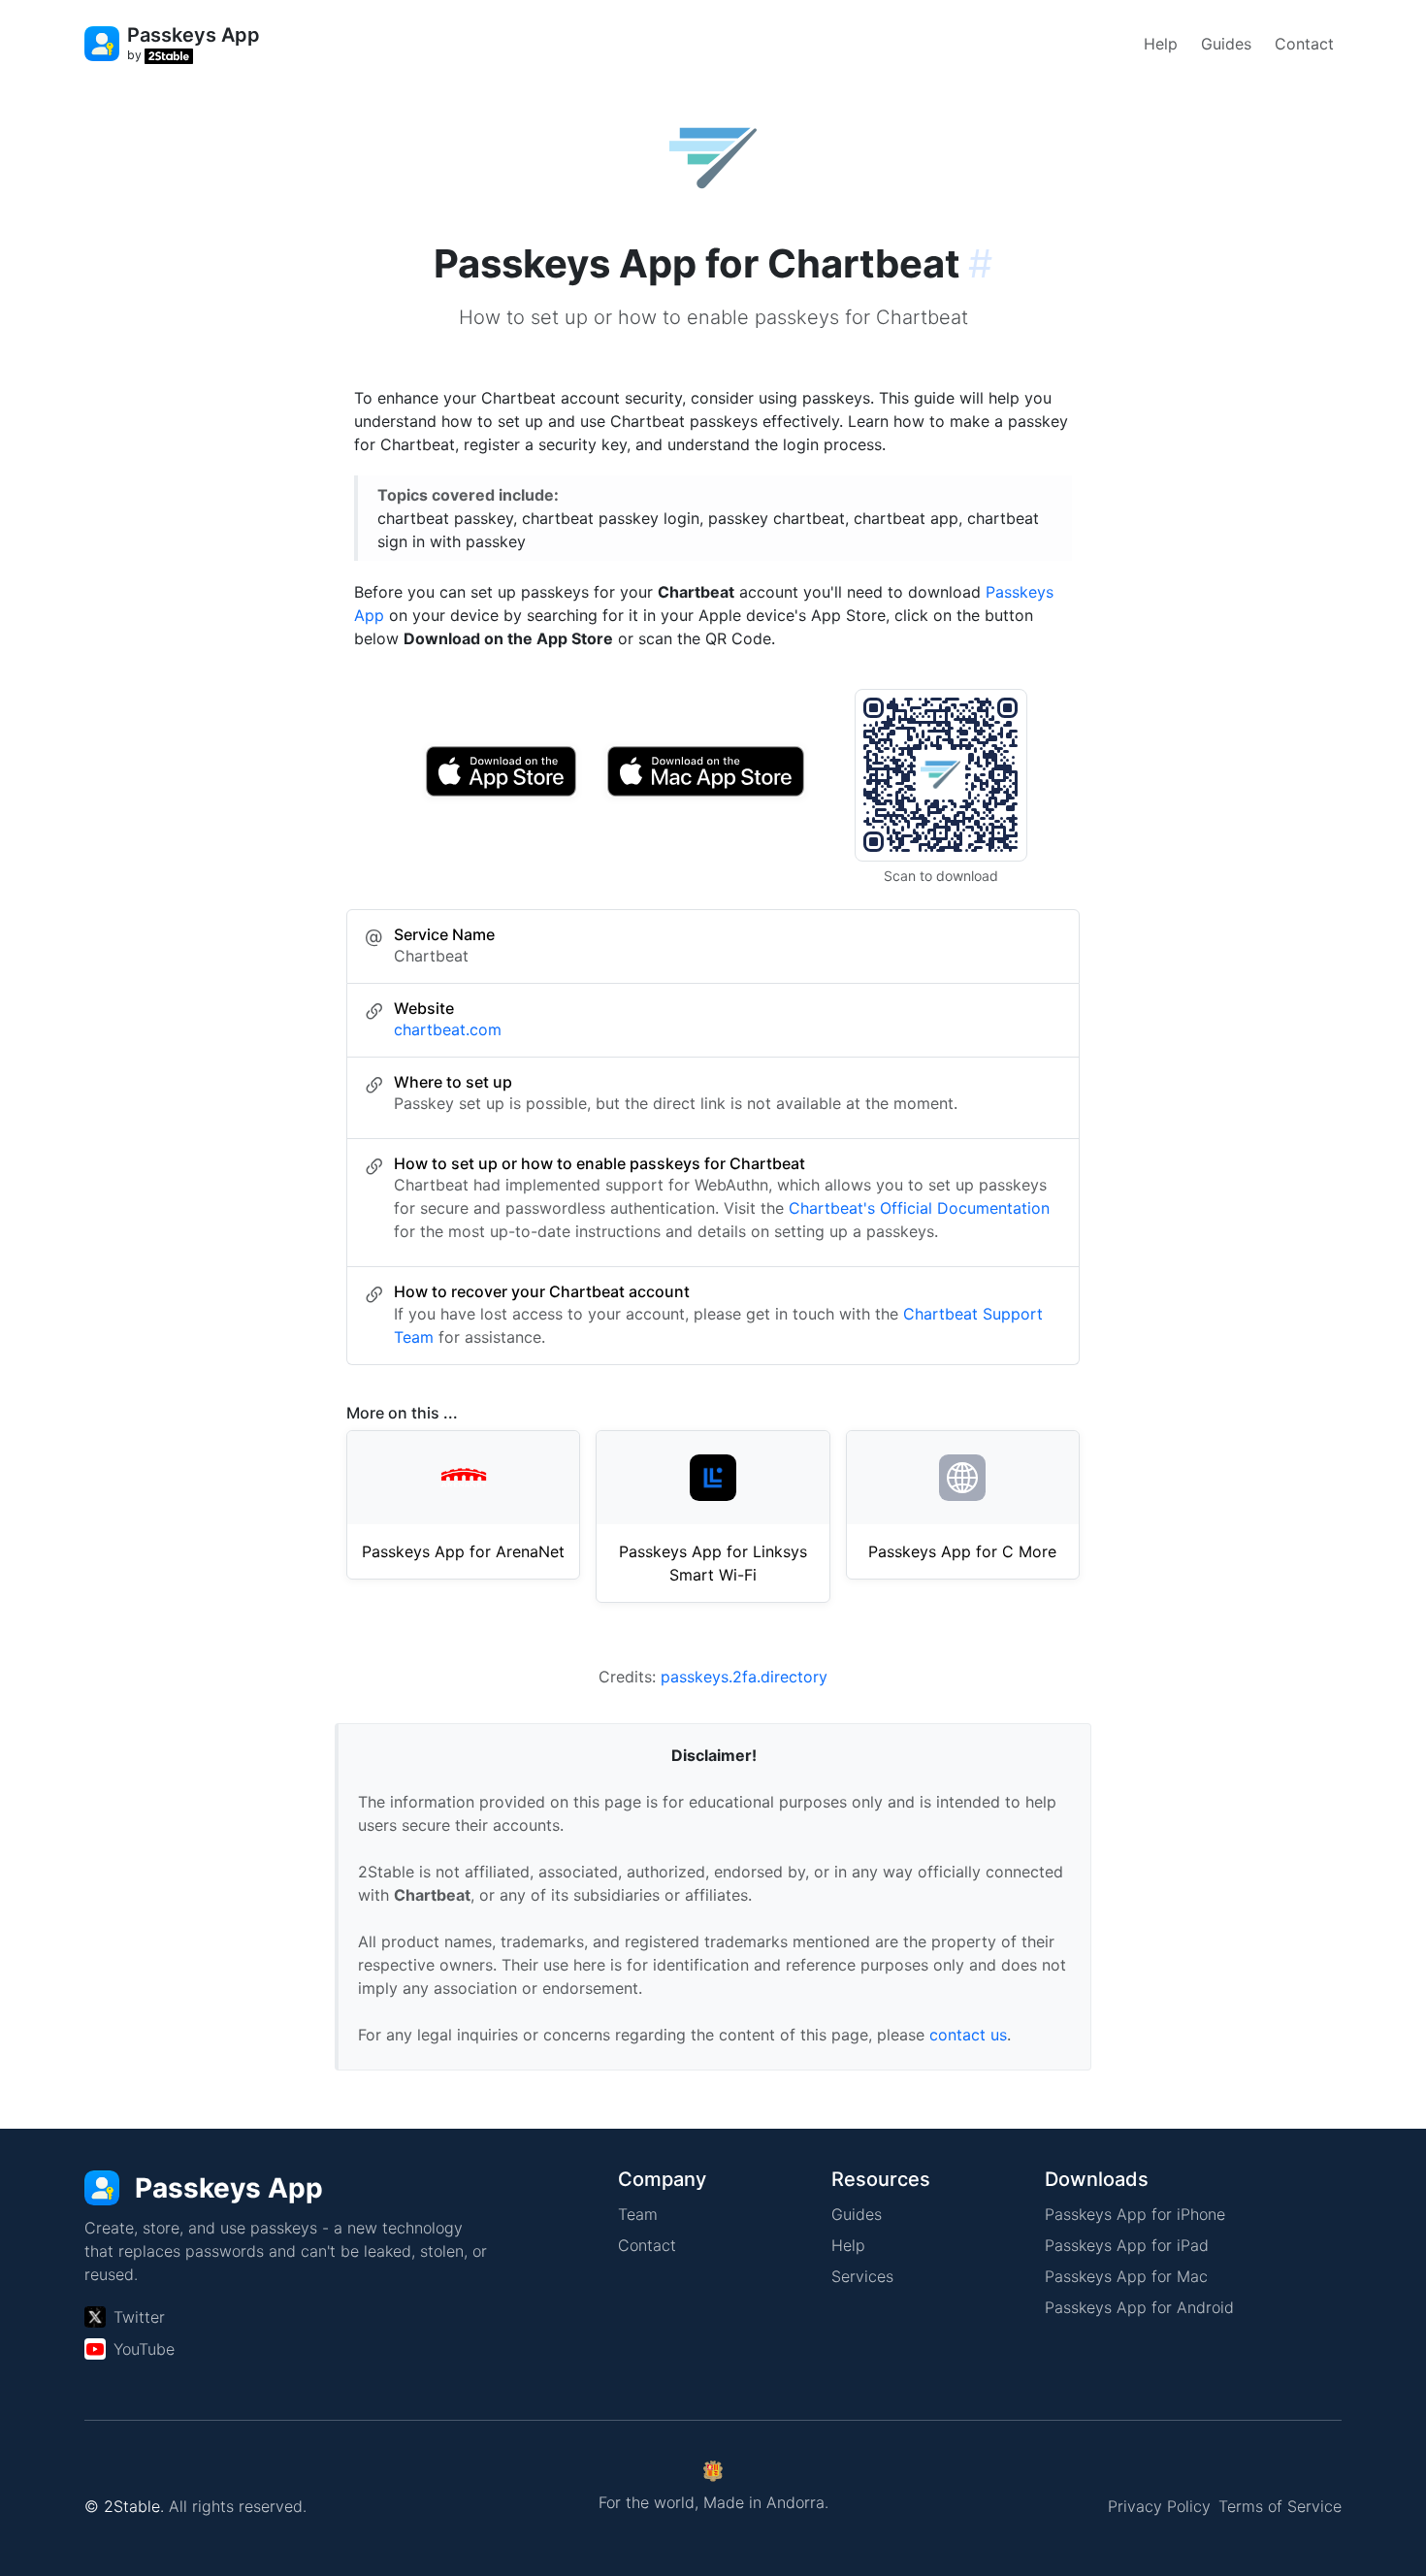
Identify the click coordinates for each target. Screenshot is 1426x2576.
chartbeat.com (448, 1029)
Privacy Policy (1159, 2506)
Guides (1226, 44)
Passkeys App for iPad (1127, 2245)
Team (638, 2214)
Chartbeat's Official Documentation (919, 1208)
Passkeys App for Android (1139, 2307)
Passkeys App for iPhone (1135, 2214)
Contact (1304, 44)
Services (862, 2276)
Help (1161, 44)
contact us (968, 2035)
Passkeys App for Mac (1126, 2276)
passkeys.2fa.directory (744, 1677)
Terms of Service (1280, 2506)
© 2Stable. (124, 2506)
